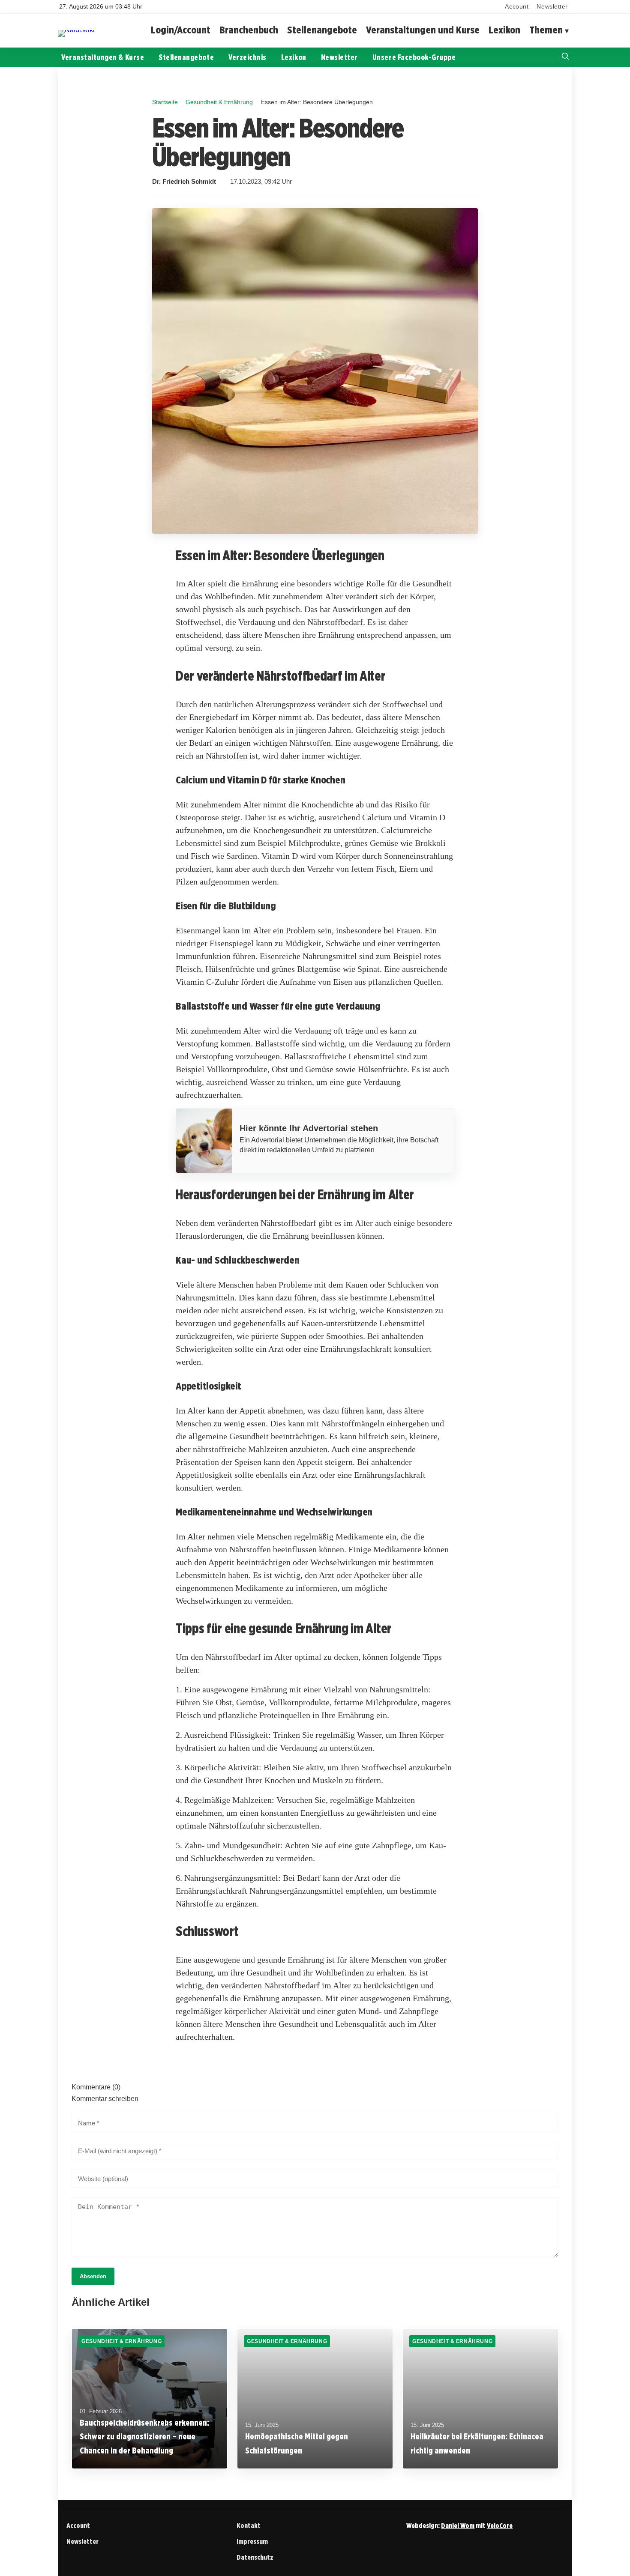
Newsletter (552, 7)
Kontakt (249, 2526)
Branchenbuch (249, 30)
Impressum (252, 2542)
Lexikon (504, 30)
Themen (546, 30)
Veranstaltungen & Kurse (103, 57)
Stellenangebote (322, 30)
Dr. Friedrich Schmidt (184, 182)
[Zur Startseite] (76, 30)
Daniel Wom (458, 2526)
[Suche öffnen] (565, 57)
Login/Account (181, 30)
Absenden (93, 2276)
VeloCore (500, 2526)
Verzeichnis (247, 57)
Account (517, 7)
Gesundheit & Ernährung (219, 102)
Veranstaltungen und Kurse (423, 30)
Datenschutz (255, 2557)
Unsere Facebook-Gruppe (414, 57)
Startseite (165, 102)
